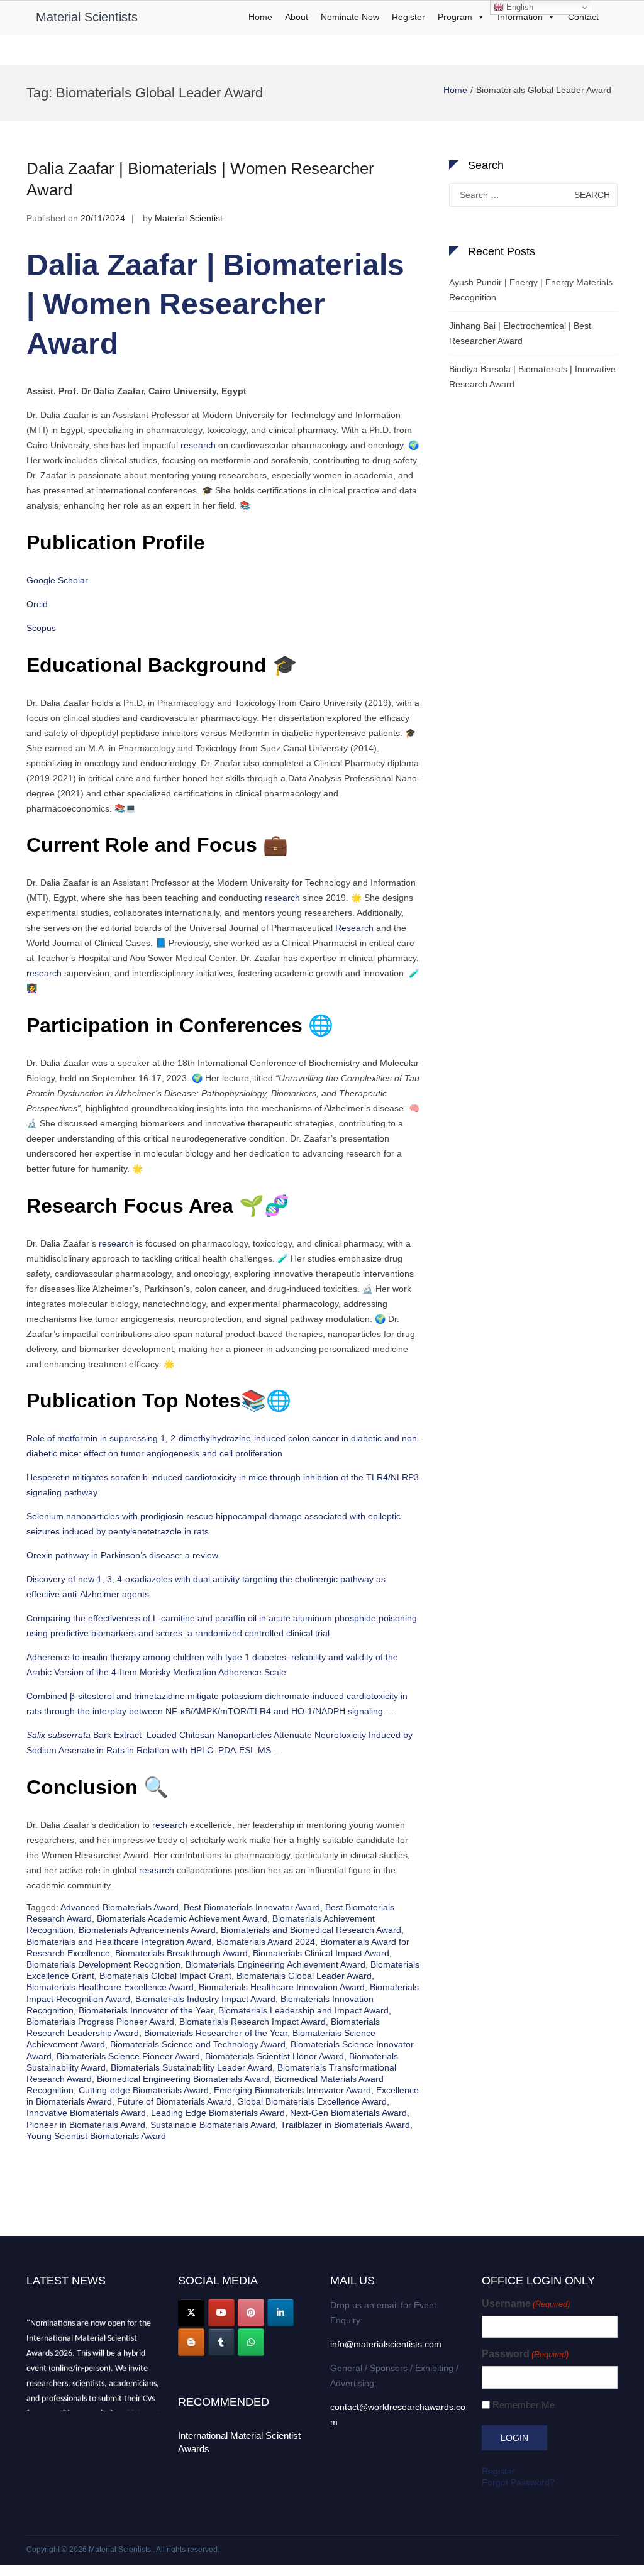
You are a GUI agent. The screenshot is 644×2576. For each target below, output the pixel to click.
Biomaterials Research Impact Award (253, 2022)
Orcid (37, 604)
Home (260, 17)
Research (354, 928)
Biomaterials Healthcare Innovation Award (282, 1987)
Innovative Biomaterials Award (86, 2113)
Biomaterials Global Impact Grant (165, 1976)
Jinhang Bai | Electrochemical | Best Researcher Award (520, 333)
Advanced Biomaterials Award (119, 1907)
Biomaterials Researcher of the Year (216, 2033)
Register (408, 17)
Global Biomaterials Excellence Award (312, 2101)
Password (525, 2354)
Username (526, 2304)
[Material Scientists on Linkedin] (280, 2313)
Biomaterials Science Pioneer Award (128, 2056)
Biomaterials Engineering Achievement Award (275, 1964)
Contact (583, 17)
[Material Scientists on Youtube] (221, 2313)
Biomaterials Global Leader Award (304, 1976)
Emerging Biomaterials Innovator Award (292, 2090)
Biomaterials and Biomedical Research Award (311, 1930)
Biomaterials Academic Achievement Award (182, 1918)
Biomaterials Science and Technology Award (198, 2044)
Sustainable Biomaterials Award (213, 2125)
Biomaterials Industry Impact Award (205, 1999)
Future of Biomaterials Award (175, 2101)
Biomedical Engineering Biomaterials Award (183, 2079)
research (198, 445)
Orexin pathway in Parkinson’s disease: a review (122, 1555)
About (297, 17)
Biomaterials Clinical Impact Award (321, 1953)
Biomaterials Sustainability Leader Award (192, 2067)
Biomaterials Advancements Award (147, 1930)
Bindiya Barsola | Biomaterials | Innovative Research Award (532, 377)
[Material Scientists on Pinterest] (251, 2313)
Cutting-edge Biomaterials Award (144, 2090)
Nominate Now (350, 17)
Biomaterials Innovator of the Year (146, 2010)
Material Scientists (87, 17)
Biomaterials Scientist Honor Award (275, 2056)
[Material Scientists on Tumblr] (221, 2342)
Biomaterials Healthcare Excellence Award (110, 1987)
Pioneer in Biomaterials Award (86, 2125)
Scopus (41, 628)
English (519, 7)
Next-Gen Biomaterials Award (348, 2113)
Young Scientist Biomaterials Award (96, 2136)
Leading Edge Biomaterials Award (218, 2113)
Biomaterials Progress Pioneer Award (100, 2022)
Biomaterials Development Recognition (103, 1964)
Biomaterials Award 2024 (266, 1942)
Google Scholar (57, 580)
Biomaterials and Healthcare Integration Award (119, 1942)
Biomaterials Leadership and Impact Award (303, 2010)
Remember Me (524, 2405)
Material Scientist (189, 218)
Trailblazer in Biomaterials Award (345, 2125)
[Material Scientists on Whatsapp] (251, 2342)
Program (455, 17)
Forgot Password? (518, 2482)
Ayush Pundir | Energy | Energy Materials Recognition (531, 290)
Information (520, 17)
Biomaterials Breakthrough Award (181, 1953)
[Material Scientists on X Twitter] (191, 2313)
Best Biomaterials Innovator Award (252, 1907)
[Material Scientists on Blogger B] (191, 2342)
